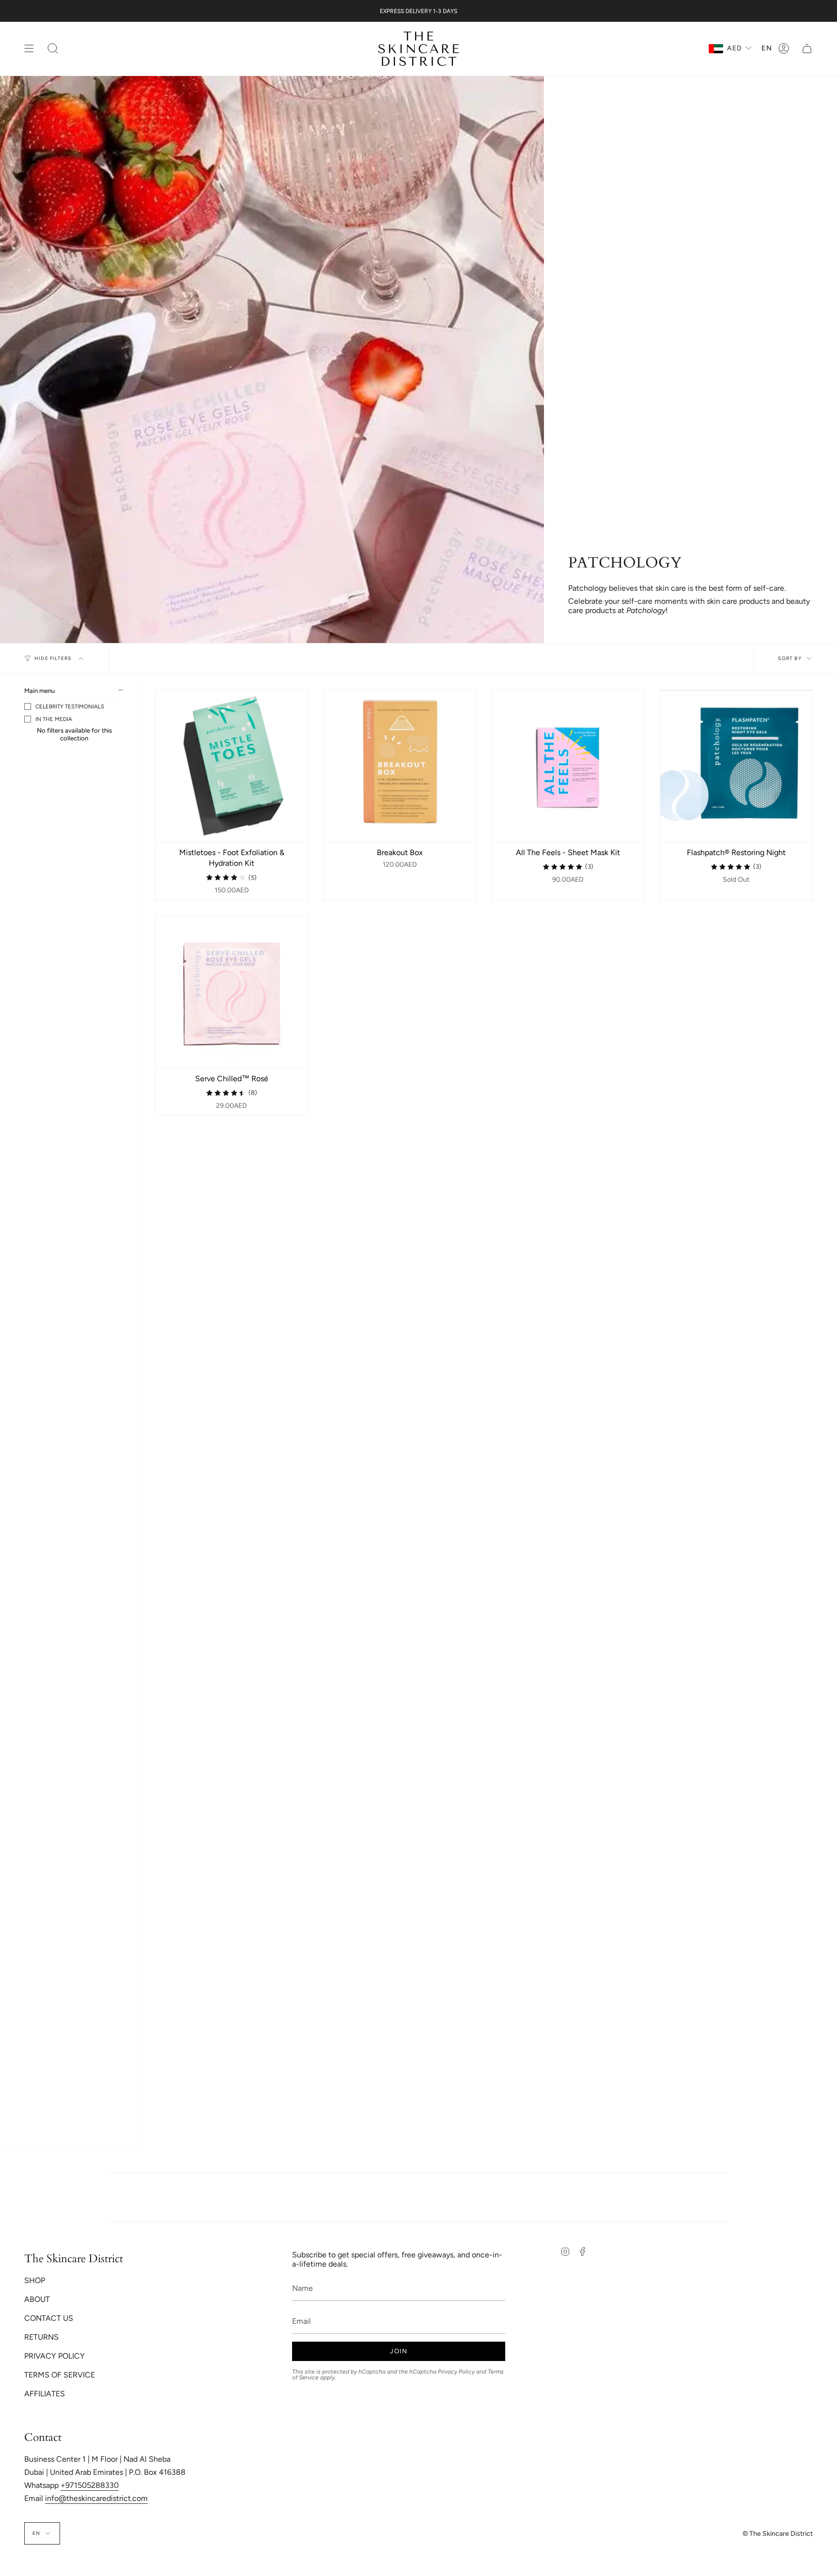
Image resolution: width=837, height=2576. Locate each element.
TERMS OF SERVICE (60, 2375)
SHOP (35, 2280)
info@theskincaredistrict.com (96, 2498)
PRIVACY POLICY (54, 2356)
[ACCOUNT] (784, 49)
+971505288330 (90, 2485)
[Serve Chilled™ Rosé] (232, 992)
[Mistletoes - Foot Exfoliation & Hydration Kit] (232, 766)
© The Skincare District (778, 2534)
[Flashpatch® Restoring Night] (736, 766)
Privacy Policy (456, 2372)
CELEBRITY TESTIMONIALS (70, 706)
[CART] (807, 49)
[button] (53, 49)
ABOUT (37, 2299)
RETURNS (41, 2337)
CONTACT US (49, 2318)
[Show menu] (29, 49)
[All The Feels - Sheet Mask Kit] (568, 766)
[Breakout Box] (400, 766)
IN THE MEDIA (54, 719)
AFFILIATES (45, 2394)
